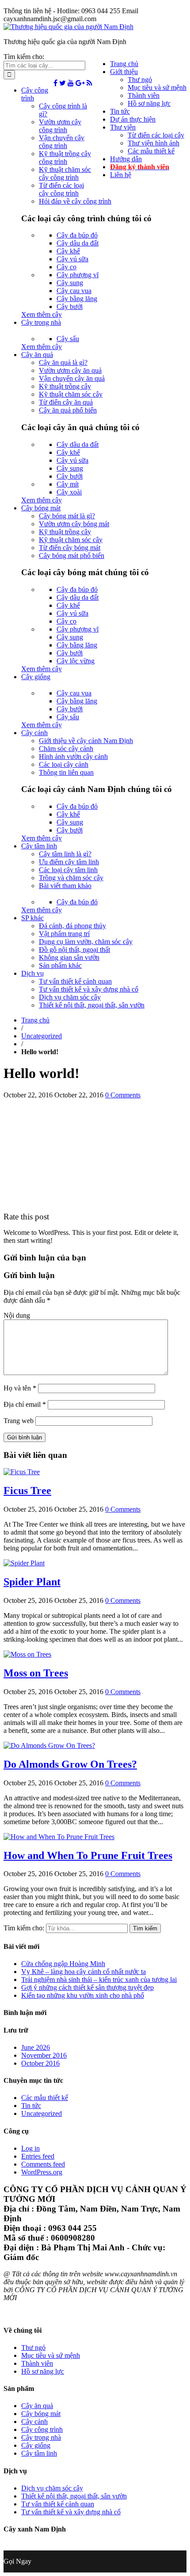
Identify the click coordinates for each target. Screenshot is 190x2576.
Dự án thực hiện (133, 119)
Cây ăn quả (37, 355)
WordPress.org (42, 2172)
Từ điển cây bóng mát (70, 548)
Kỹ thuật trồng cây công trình (65, 158)
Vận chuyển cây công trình (62, 142)
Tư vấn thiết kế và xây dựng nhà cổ (89, 989)
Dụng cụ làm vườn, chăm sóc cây (86, 942)
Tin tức (120, 111)
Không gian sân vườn (69, 957)
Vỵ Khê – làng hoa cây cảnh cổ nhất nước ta (84, 1972)
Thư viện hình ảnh (154, 143)
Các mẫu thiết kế (151, 151)
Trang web (19, 1421)
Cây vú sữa (72, 259)
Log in (30, 2148)
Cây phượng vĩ (78, 275)
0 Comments (123, 1095)
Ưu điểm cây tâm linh (69, 862)
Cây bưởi (70, 307)
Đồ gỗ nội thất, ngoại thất (74, 950)
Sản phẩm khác (60, 965)
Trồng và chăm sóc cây (71, 878)
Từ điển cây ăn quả (66, 402)
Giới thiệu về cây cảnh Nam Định (86, 741)
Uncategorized (42, 1036)
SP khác (32, 918)
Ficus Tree (27, 1491)
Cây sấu (68, 339)
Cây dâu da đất (78, 243)
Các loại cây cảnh (64, 764)
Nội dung (17, 1315)
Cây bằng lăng (77, 299)
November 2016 (44, 2055)
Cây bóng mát (41, 508)
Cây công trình (42, 2429)
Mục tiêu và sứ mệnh (157, 87)
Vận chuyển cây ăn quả (72, 378)
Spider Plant (32, 1582)
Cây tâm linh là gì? (65, 854)
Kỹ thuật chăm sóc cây (71, 394)
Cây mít (68, 484)
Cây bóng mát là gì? (67, 516)
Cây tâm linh (39, 846)
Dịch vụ (32, 973)
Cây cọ (66, 267)
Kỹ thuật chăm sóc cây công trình (65, 173)
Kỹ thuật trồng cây (65, 386)
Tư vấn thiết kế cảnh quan (75, 981)
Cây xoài (69, 492)
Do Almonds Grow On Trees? (70, 1764)
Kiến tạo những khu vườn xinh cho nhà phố (83, 1995)
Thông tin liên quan (66, 772)
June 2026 (36, 2047)
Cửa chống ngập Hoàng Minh (63, 1964)
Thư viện (123, 127)
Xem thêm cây (42, 314)
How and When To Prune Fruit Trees (88, 1855)
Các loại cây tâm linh (68, 870)
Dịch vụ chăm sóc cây (70, 997)
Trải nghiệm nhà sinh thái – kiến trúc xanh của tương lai (99, 1979)
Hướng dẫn (126, 159)
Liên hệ (121, 175)
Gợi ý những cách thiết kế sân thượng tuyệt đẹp (87, 1987)
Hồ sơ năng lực (149, 103)
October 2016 (40, 2063)
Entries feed (38, 2156)
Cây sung (70, 283)
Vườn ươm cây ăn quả (70, 370)
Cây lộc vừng (76, 661)
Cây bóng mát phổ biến (72, 556)
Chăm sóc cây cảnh (66, 749)
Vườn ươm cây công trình (60, 126)
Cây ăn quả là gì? (63, 362)
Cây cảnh (34, 733)
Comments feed (43, 2164)
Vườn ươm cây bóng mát (74, 524)
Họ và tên (20, 1388)
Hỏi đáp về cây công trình (75, 201)
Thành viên (144, 95)
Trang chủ (124, 64)
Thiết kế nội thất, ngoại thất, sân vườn (92, 1005)
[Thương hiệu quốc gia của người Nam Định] (68, 27)
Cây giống (36, 677)
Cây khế (68, 251)
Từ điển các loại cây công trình (61, 189)
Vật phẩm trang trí (64, 934)
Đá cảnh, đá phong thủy (72, 926)
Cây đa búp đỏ (77, 235)
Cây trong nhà (41, 322)
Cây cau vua (74, 291)
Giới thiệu (124, 72)
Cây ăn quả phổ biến (68, 410)
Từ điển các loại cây (156, 135)
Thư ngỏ (140, 80)
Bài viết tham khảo (65, 886)
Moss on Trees (36, 1673)
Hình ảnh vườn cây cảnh (73, 756)
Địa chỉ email (25, 1404)
